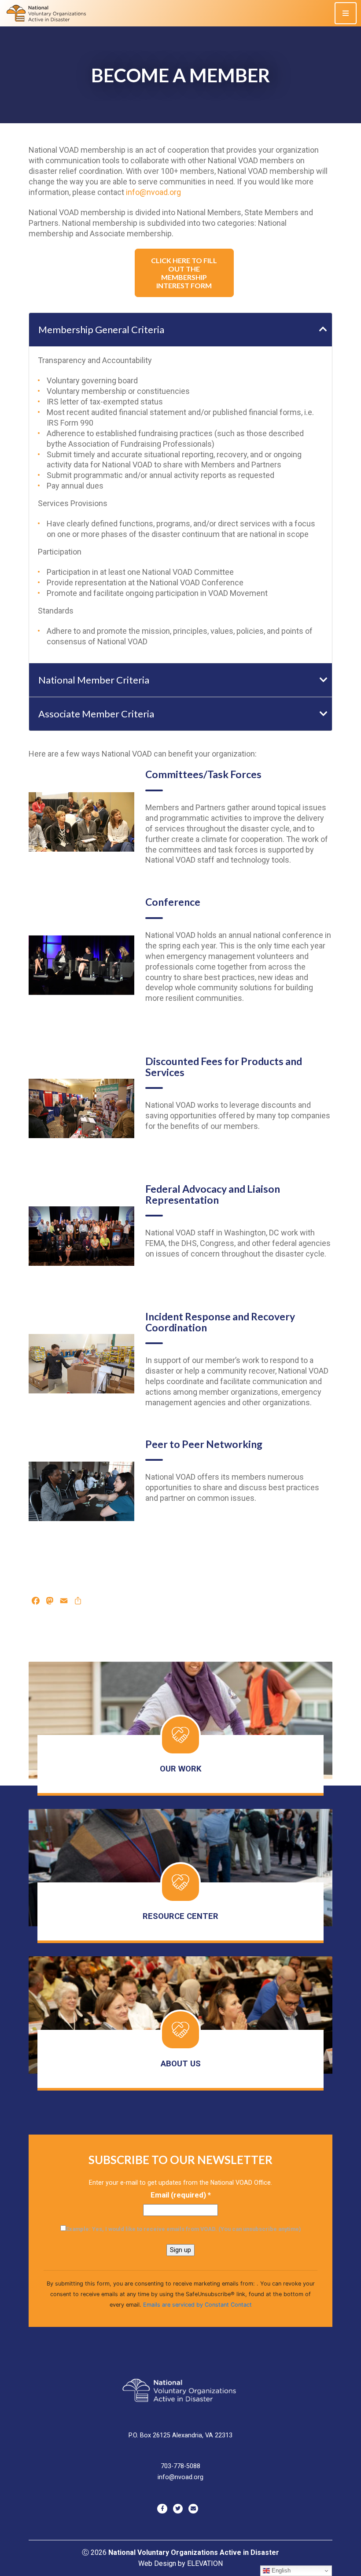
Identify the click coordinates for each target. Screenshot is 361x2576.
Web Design (157, 2563)
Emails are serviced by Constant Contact (197, 2305)
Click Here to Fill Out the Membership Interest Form (184, 273)
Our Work (181, 1769)
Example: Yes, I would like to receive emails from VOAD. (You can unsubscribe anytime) (184, 2229)
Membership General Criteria (101, 329)
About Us (181, 2064)
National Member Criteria (94, 680)
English (280, 2570)
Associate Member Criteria (96, 714)
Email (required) (181, 2195)
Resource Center (180, 1916)
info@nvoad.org (153, 192)
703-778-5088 (180, 2466)
